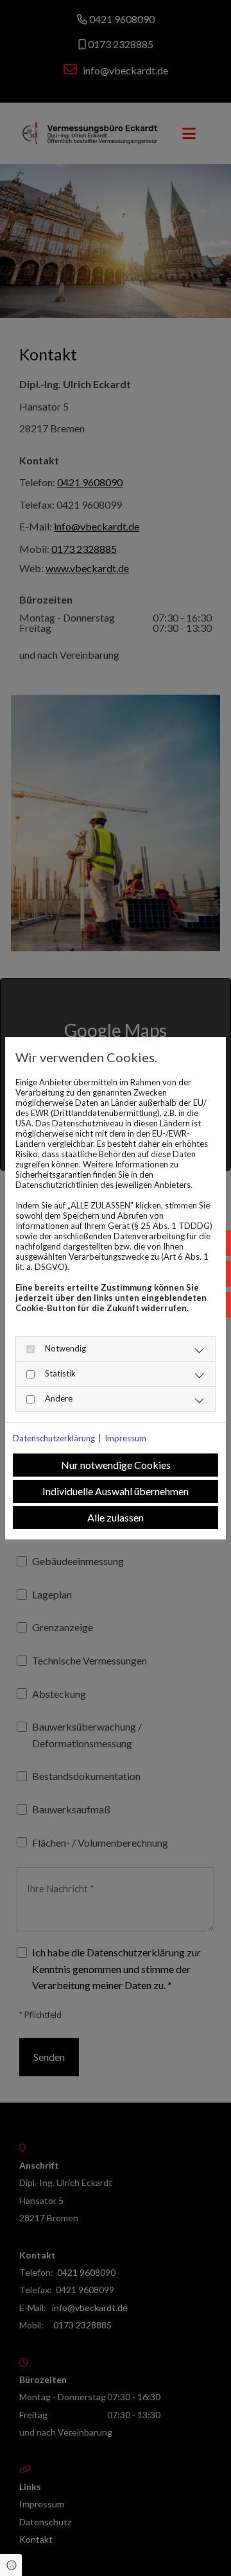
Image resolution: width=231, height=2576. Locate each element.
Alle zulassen (116, 1517)
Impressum (125, 1438)
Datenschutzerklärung (54, 1438)
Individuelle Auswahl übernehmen (116, 1491)
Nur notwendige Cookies (116, 1465)
